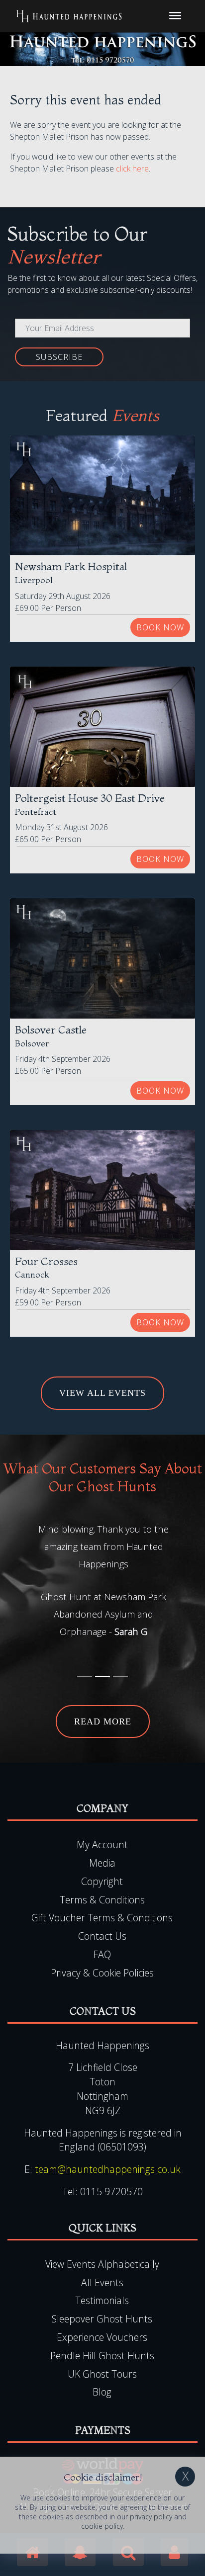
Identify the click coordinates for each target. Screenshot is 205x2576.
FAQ (102, 1954)
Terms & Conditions (102, 1900)
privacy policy (151, 2517)
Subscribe (59, 357)
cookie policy (102, 2526)
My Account (102, 1845)
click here (132, 169)
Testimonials (102, 2300)
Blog (102, 2392)
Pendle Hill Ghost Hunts (102, 2356)
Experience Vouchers (102, 2337)
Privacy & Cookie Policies (102, 1973)
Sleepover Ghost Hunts (102, 2319)
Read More (103, 1721)
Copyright (102, 1881)
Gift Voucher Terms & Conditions (102, 1918)
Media (102, 1863)
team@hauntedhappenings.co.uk (108, 2169)
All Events (102, 2282)
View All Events (102, 1393)
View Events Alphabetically (102, 2264)
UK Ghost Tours (102, 2374)
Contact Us (102, 1936)
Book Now (160, 627)
